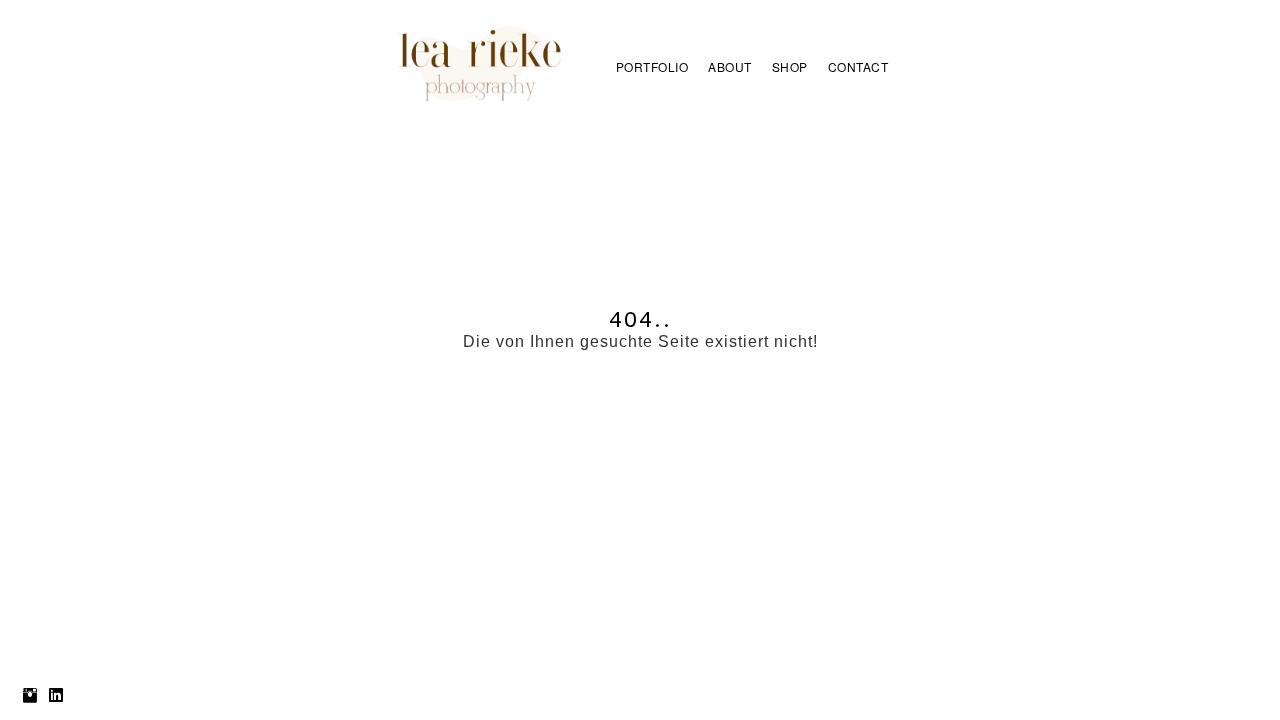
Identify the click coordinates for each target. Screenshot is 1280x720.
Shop (790, 66)
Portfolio (652, 66)
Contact (858, 66)
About (730, 66)
